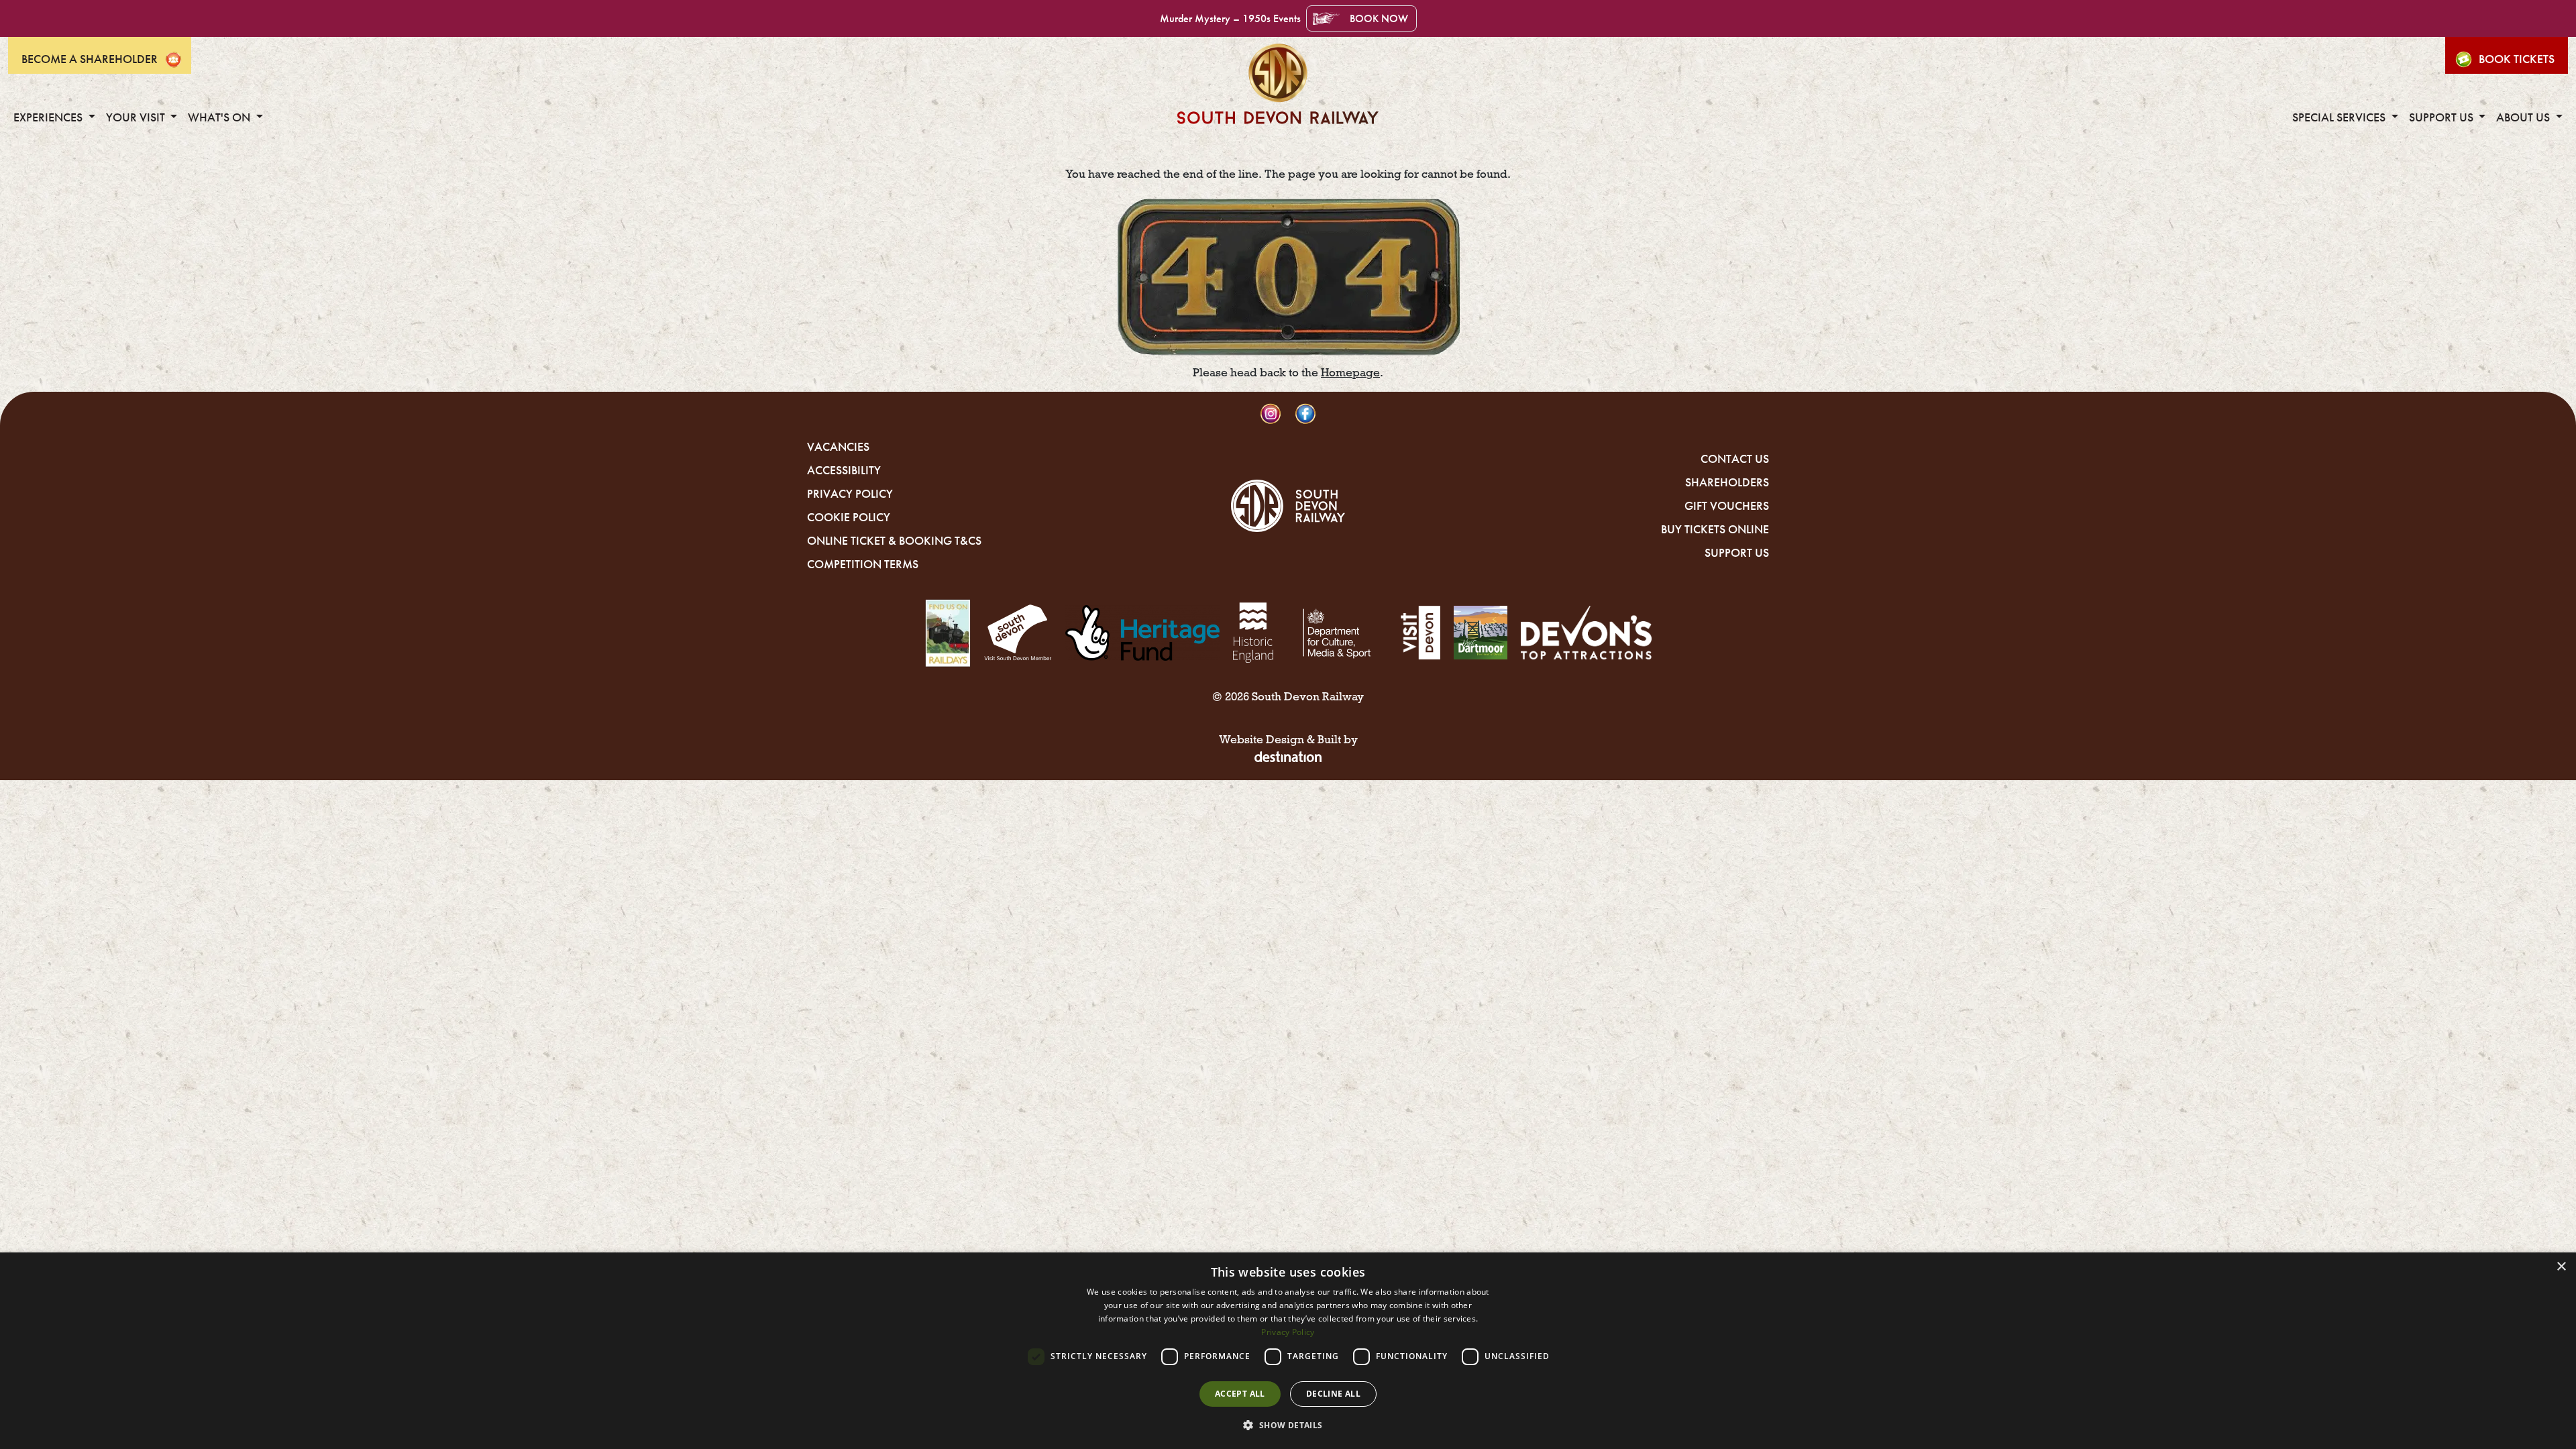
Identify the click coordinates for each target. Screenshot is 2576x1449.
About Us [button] (2524, 117)
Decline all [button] (1333, 1394)
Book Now (1379, 18)
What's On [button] (220, 117)
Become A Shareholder (90, 59)
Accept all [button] (1240, 1394)
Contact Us (1735, 459)
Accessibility (844, 470)
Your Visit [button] (137, 117)
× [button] (2561, 1267)
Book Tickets (2517, 59)
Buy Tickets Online (1715, 529)
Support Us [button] (2443, 117)
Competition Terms (863, 564)
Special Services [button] (2340, 117)
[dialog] (1288, 1351)
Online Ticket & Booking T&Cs (894, 541)
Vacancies (838, 447)
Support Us (1737, 553)
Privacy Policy (850, 494)
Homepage (1350, 373)
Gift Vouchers (1727, 506)
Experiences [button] (49, 117)
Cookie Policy (849, 517)
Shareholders (1727, 482)
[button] (1288, 1425)
